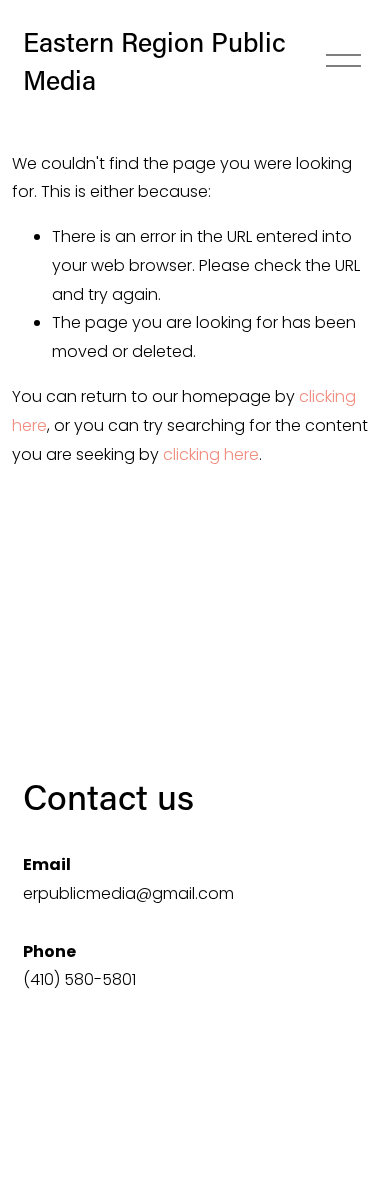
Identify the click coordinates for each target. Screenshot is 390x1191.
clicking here (211, 454)
